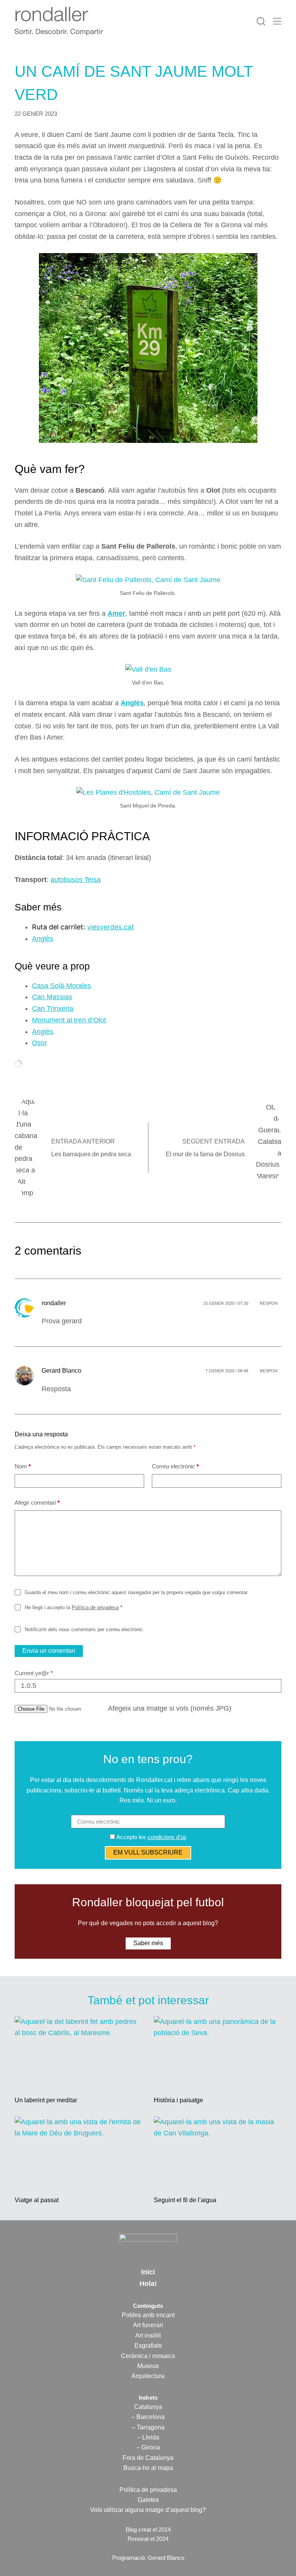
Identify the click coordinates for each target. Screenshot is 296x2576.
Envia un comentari (49, 1651)
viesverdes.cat (111, 927)
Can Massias (52, 997)
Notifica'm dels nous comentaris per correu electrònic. (84, 1629)
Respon (269, 1303)
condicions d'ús (167, 1837)
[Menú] (277, 21)
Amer (116, 613)
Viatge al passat (37, 2200)
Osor (40, 1043)
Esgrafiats (148, 2345)
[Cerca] (261, 21)
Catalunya (148, 2407)
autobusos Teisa (76, 880)
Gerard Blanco (61, 1371)
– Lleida (148, 2437)
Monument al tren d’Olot (69, 1020)
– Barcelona (148, 2417)
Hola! (148, 2284)
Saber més (148, 1943)
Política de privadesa (95, 1607)
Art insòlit (148, 2335)
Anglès (132, 703)
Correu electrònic (175, 1466)
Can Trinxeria (53, 1008)
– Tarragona (148, 2427)
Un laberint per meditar (46, 2100)
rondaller (54, 1303)
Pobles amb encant (148, 2315)
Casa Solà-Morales (61, 986)
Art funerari (148, 2325)
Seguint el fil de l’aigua (185, 2200)
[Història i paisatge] (218, 2052)
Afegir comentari (37, 1503)
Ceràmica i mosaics (148, 2356)
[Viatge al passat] (78, 2152)
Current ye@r (34, 1673)
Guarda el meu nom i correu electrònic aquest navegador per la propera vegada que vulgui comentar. (137, 1592)
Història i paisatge (178, 2100)
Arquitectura (148, 2376)
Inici (148, 2272)
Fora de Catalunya (148, 2458)
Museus (148, 2366)
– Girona (148, 2447)
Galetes (148, 2500)
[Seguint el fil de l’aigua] (218, 2152)
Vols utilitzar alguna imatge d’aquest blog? (148, 2510)
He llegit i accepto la (73, 1607)
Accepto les (151, 1837)
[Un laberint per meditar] (78, 2052)
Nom (23, 1466)
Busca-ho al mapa (148, 2468)
